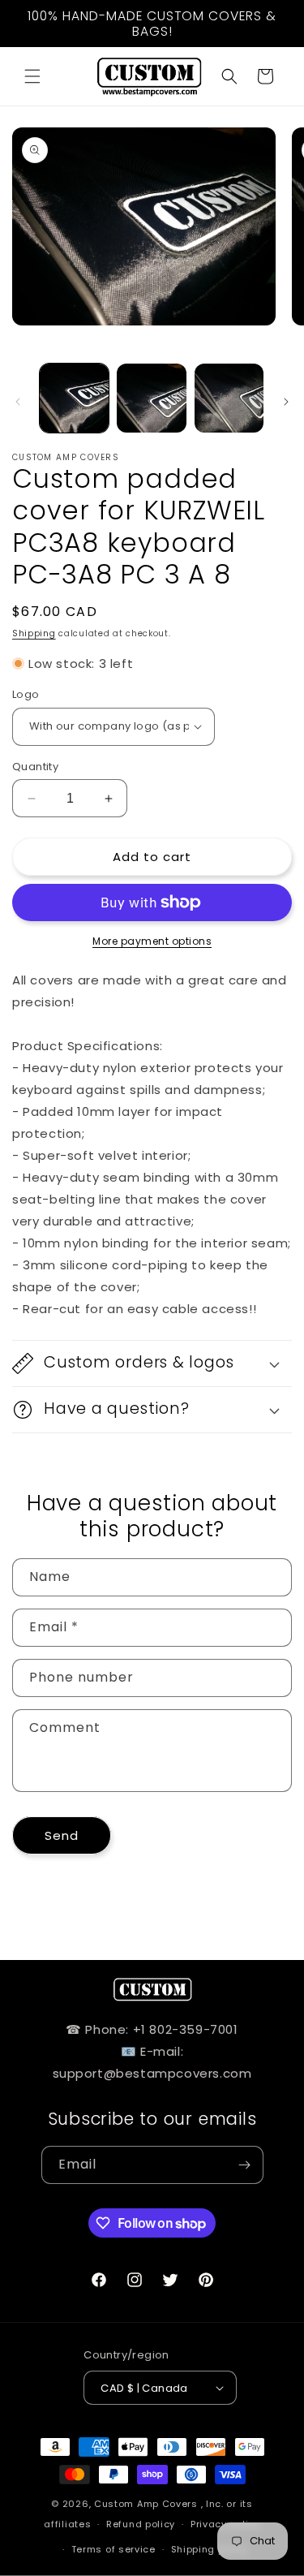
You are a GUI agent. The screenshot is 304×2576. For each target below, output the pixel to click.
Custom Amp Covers (146, 2504)
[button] (32, 76)
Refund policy (141, 2524)
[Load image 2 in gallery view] (151, 398)
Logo (26, 694)
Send (62, 1835)
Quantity (35, 767)
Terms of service (113, 2549)
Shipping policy (210, 2549)
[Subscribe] (245, 2165)
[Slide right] (286, 402)
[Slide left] (18, 402)
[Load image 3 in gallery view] (229, 398)
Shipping (34, 633)
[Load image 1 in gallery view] (74, 398)
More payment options (152, 941)
